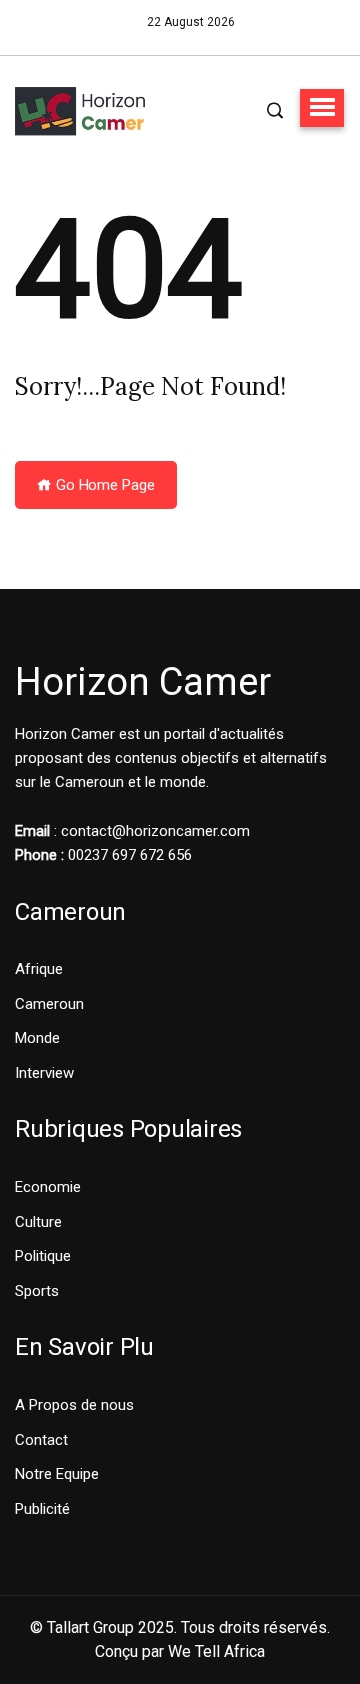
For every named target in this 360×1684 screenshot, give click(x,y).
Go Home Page (103, 485)
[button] (322, 108)
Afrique (39, 969)
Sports (37, 1291)
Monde (37, 1038)
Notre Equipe (57, 1474)
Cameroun (49, 1004)
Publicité (42, 1509)
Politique (43, 1256)
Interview (44, 1073)
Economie (48, 1187)
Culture (38, 1222)
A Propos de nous (74, 1405)
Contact (41, 1440)
